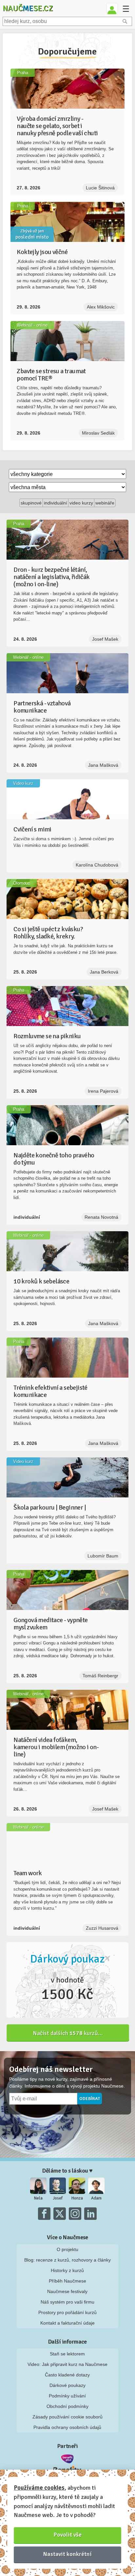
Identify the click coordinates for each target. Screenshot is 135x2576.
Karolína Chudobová (97, 865)
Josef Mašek (105, 639)
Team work (28, 1873)
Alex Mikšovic (101, 307)
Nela (38, 2198)
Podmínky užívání (67, 2396)
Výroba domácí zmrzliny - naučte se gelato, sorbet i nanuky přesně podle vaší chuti (57, 126)
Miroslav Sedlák (98, 433)
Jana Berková (104, 972)
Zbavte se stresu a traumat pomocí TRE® (51, 375)
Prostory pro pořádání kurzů (67, 2312)
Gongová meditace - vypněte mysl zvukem (50, 1624)
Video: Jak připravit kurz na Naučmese (67, 2364)
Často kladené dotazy (67, 2375)
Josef (58, 2198)
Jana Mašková (103, 765)
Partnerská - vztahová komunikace (42, 707)
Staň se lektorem (67, 2354)
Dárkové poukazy (67, 2385)
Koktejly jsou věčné (42, 252)
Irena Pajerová (103, 1091)
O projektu (67, 2249)
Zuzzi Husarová (102, 1928)
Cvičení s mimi (32, 829)
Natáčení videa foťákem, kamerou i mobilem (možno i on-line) (56, 1747)
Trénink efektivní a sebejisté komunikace (50, 1391)
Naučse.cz (28, 8)
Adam (96, 2198)
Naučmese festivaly (67, 2291)
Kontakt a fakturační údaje (67, 2323)
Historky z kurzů (67, 2270)
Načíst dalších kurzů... (68, 2033)
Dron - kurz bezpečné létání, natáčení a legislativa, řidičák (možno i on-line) (51, 577)
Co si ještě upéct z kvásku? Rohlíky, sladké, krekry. (48, 933)
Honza (77, 2198)
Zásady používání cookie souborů (67, 2417)
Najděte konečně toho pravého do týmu (54, 1159)
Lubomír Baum (103, 1556)
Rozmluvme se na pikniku (47, 1036)
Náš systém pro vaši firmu (67, 2302)
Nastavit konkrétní (67, 2554)
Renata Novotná (101, 1217)
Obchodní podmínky (67, 2406)
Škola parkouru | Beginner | (50, 1507)
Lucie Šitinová (100, 188)
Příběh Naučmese (67, 2281)
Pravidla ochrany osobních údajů (67, 2427)
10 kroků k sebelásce (41, 1281)
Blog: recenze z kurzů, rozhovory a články (67, 2260)
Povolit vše (68, 2535)
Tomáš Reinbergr (100, 1676)
